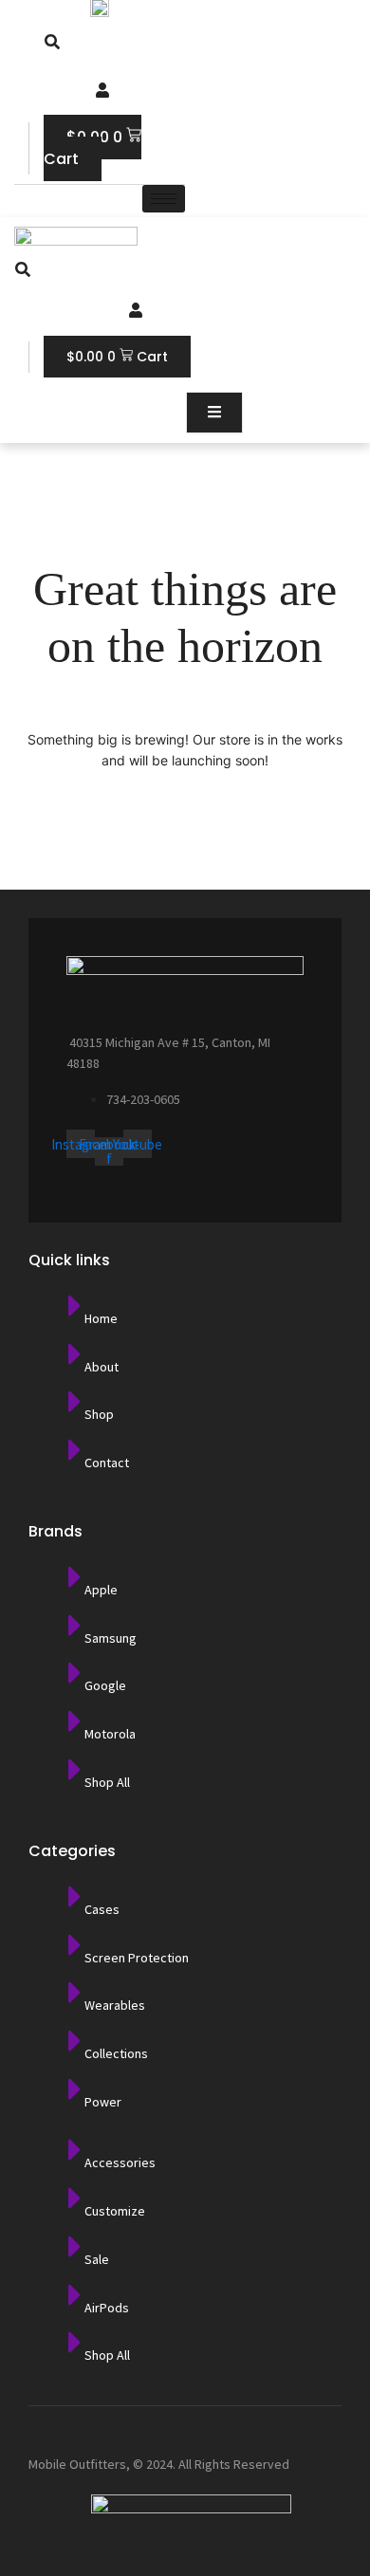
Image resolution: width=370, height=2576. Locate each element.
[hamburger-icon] (164, 199)
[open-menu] (214, 413)
